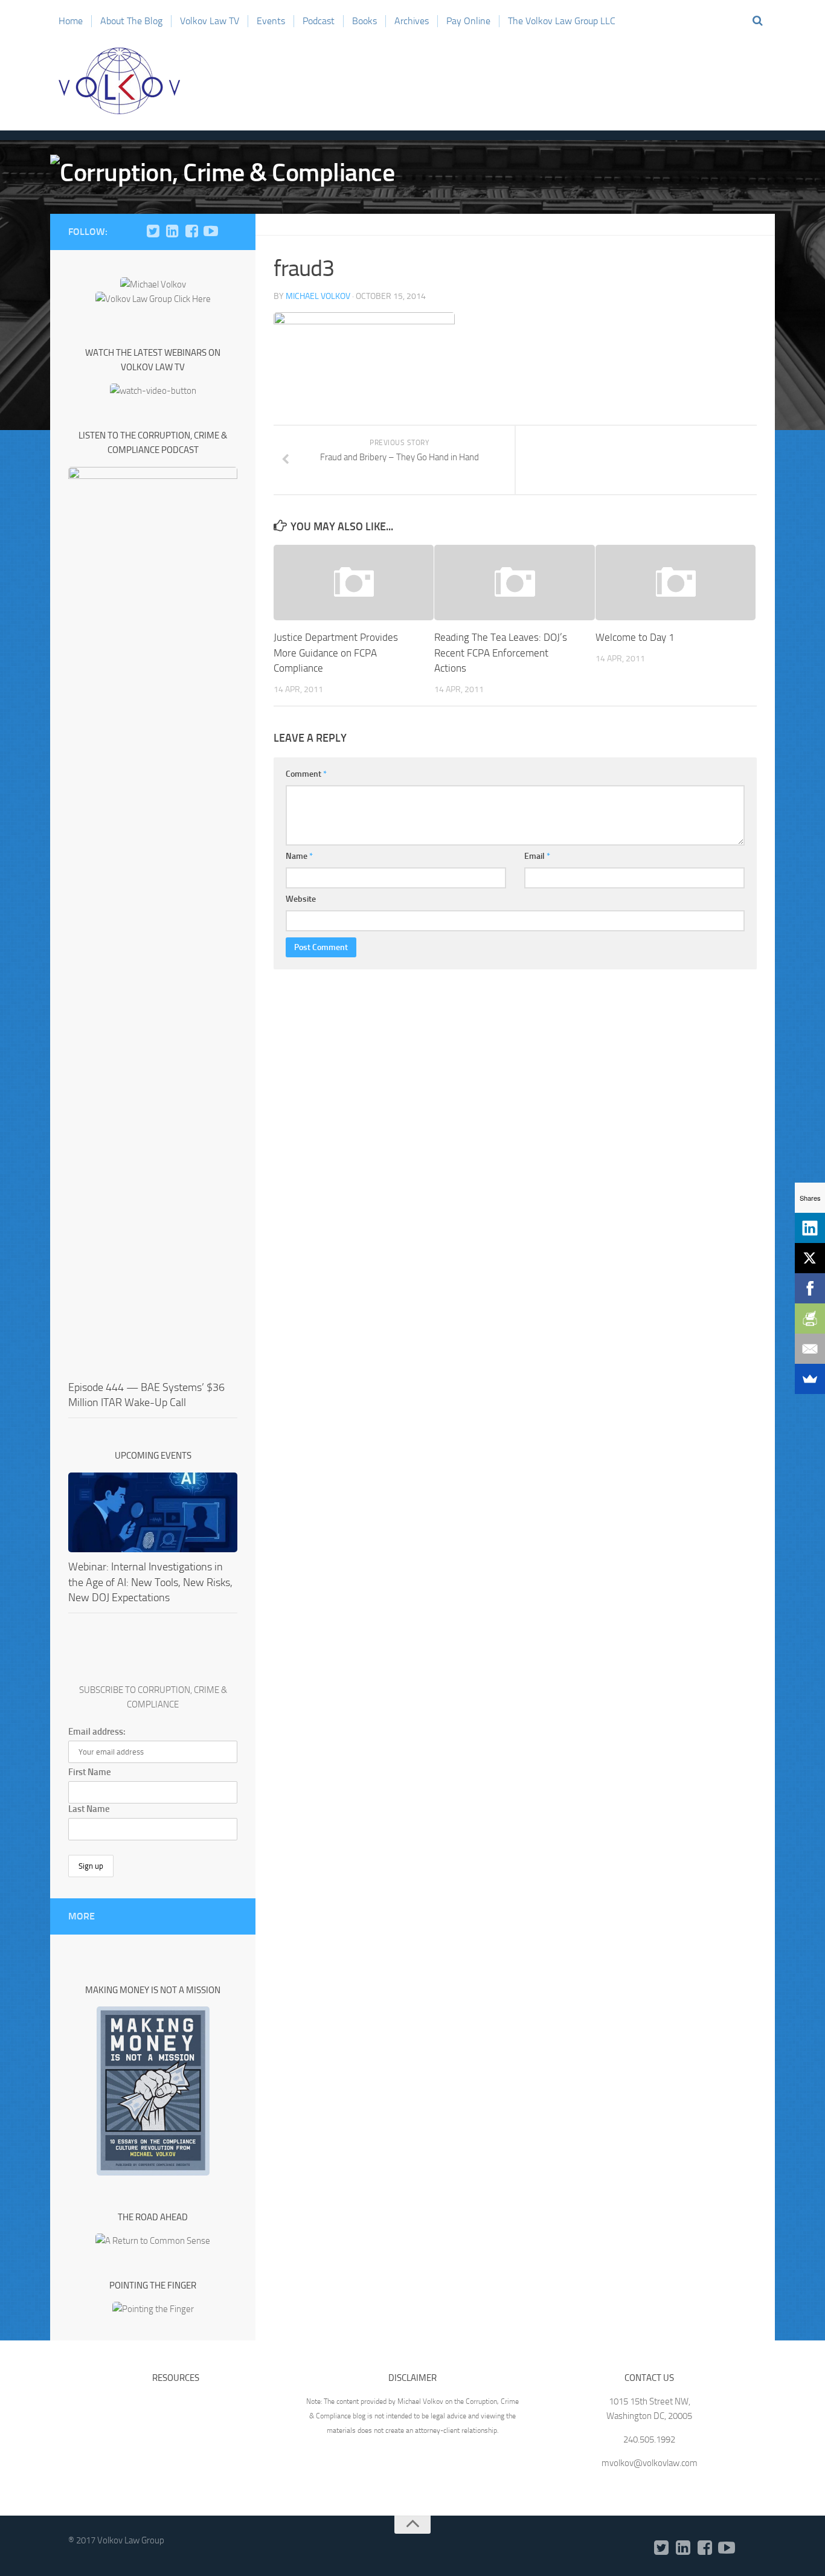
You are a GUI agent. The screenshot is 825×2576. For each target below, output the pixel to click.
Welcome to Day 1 (635, 637)
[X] (810, 1258)
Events (271, 21)
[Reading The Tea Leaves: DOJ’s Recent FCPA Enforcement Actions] (514, 583)
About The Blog (131, 21)
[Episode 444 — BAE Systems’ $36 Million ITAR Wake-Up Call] (153, 920)
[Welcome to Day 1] (676, 583)
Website (301, 899)
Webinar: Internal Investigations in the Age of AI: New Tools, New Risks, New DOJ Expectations (150, 1582)
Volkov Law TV (210, 21)
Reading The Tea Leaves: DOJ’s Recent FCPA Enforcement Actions (501, 653)
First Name (90, 1772)
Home (71, 21)
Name (299, 856)
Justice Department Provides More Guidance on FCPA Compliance (336, 653)
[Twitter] (153, 231)
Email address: (97, 1732)
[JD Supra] (230, 231)
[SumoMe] (810, 1379)
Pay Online (468, 21)
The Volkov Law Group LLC (562, 21)
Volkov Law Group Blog (120, 81)
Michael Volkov (318, 296)
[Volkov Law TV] (211, 231)
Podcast (319, 21)
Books (364, 21)
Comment (306, 774)
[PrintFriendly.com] (810, 1319)
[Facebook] (191, 231)
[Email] (810, 1349)
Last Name (89, 1809)
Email (537, 856)
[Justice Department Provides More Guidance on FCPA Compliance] (354, 583)
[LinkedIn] (172, 231)
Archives (412, 21)
